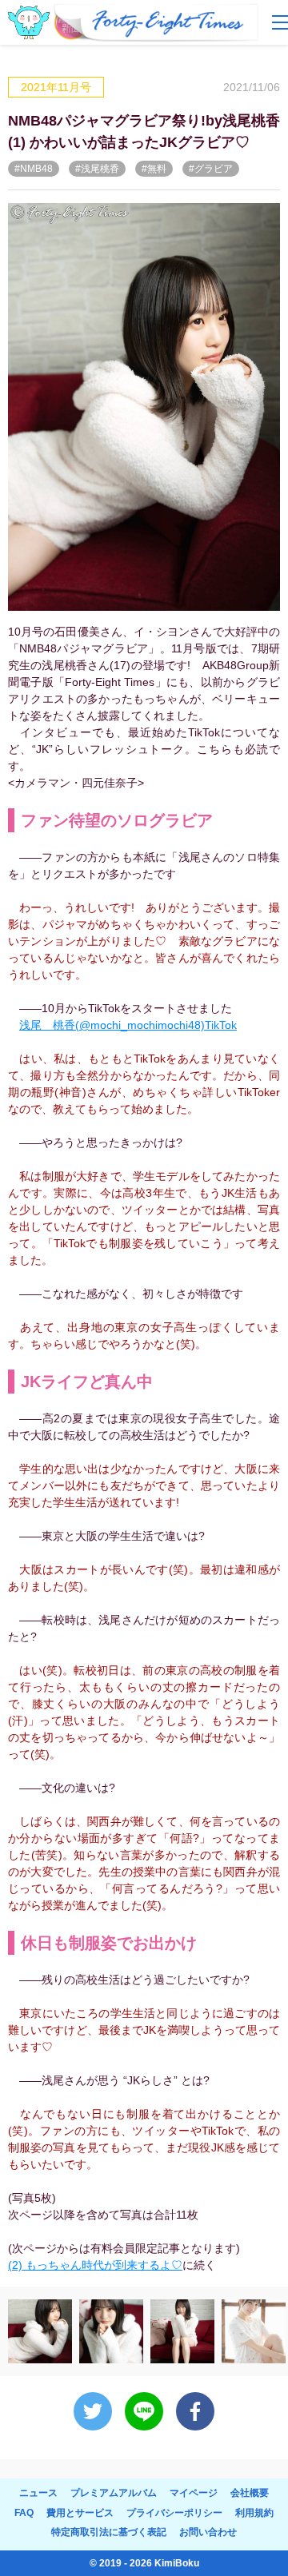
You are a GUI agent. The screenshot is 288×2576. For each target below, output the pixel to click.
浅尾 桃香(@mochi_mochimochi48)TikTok (128, 1025)
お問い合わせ (208, 2532)
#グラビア (211, 169)
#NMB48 (34, 169)
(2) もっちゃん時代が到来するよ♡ (95, 2265)
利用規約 (254, 2513)
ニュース (38, 2493)
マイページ (194, 2493)
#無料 (154, 169)
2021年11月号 (56, 87)
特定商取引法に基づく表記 (109, 2532)
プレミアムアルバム (114, 2493)
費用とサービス (80, 2513)
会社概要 (250, 2493)
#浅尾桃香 (97, 169)
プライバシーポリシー (174, 2513)
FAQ (24, 2513)
